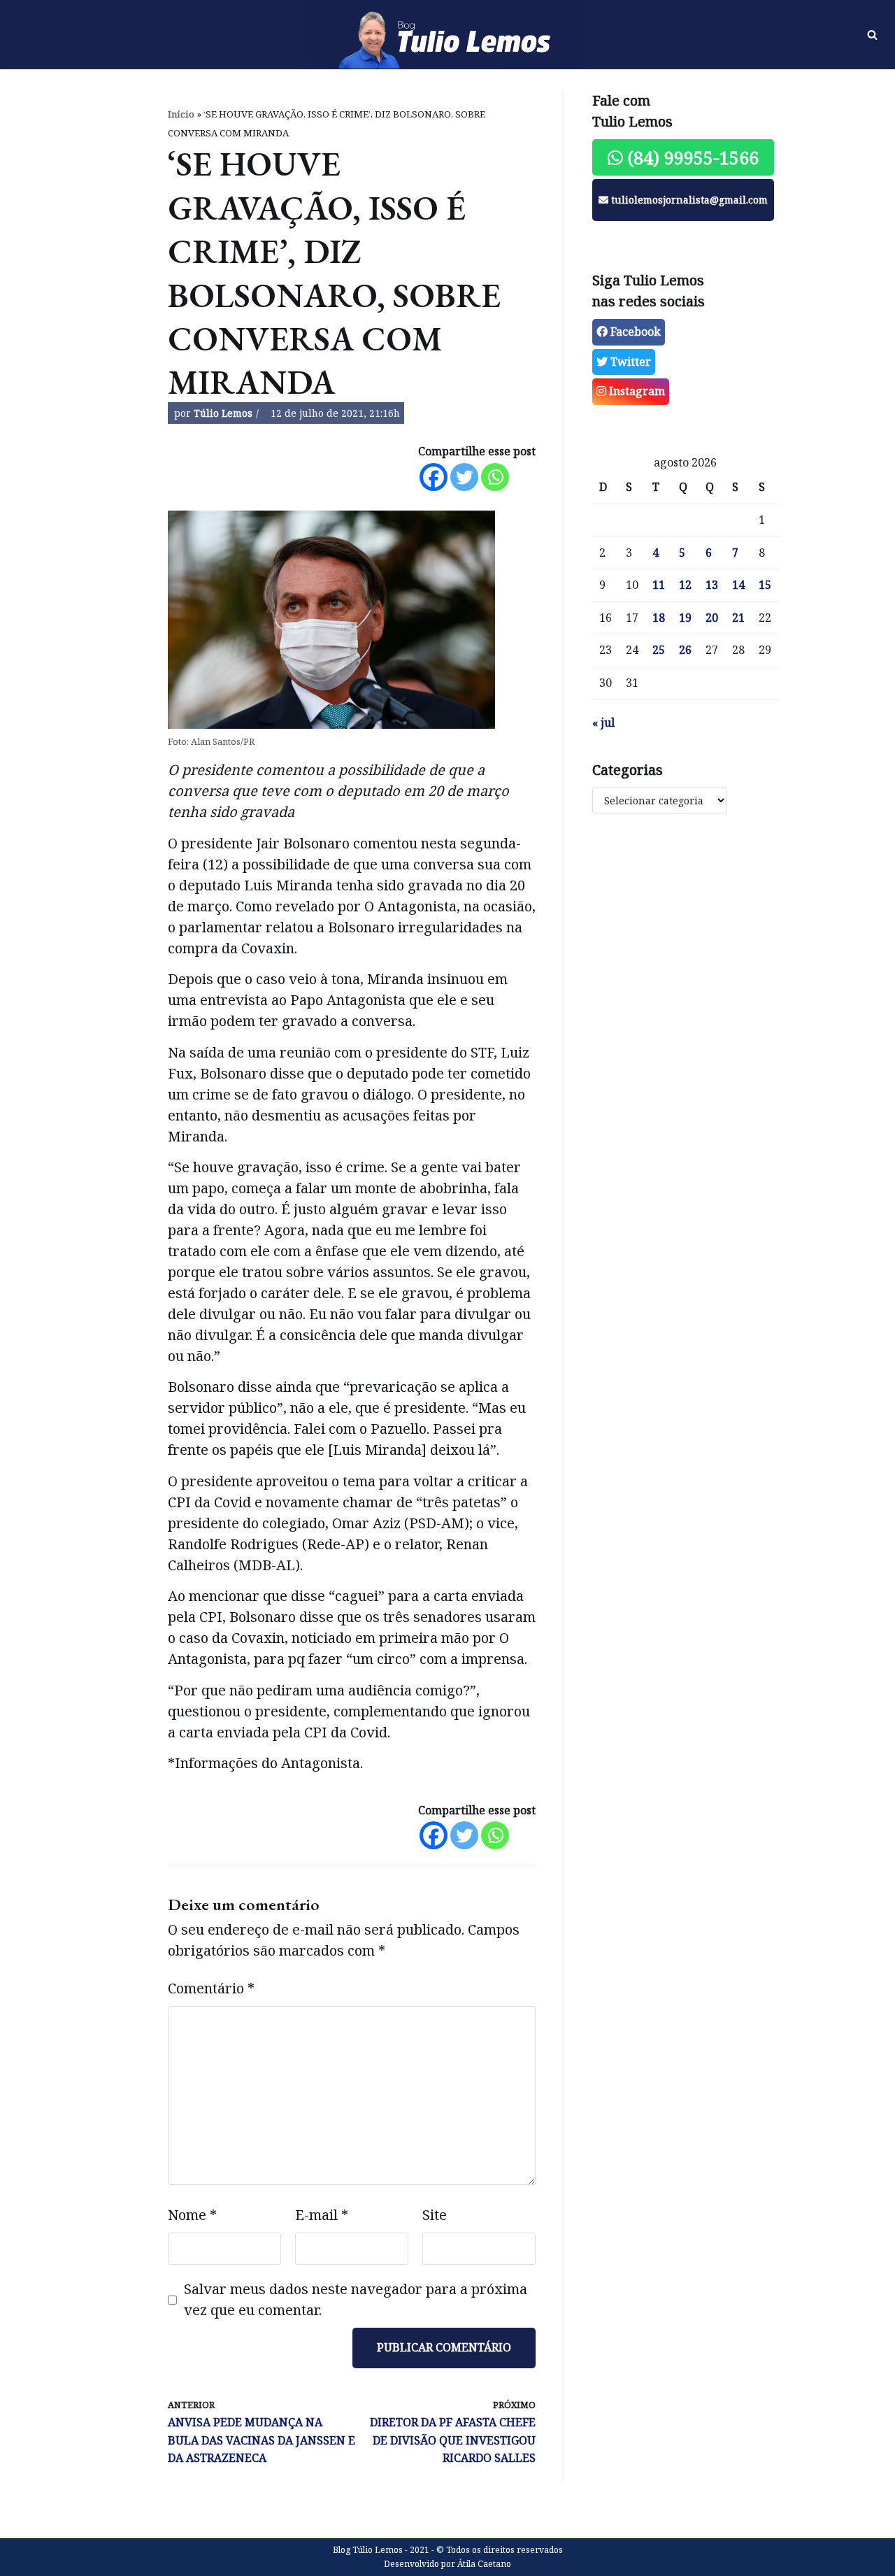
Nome (192, 2215)
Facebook (634, 332)
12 (685, 585)
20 (712, 618)
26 (685, 650)
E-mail (322, 2215)
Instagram (636, 391)
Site (435, 2215)
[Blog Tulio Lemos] (447, 35)
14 (738, 585)
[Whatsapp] (495, 477)
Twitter (629, 362)
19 (685, 618)
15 (765, 585)
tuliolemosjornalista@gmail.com (688, 200)
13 (712, 585)
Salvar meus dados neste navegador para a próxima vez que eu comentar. (356, 2299)
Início (181, 114)
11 (659, 585)
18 (659, 618)
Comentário (211, 1988)
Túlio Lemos (223, 413)
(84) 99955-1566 (691, 157)
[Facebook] (434, 477)
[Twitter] (464, 477)
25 (659, 650)
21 (738, 618)
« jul (603, 723)
